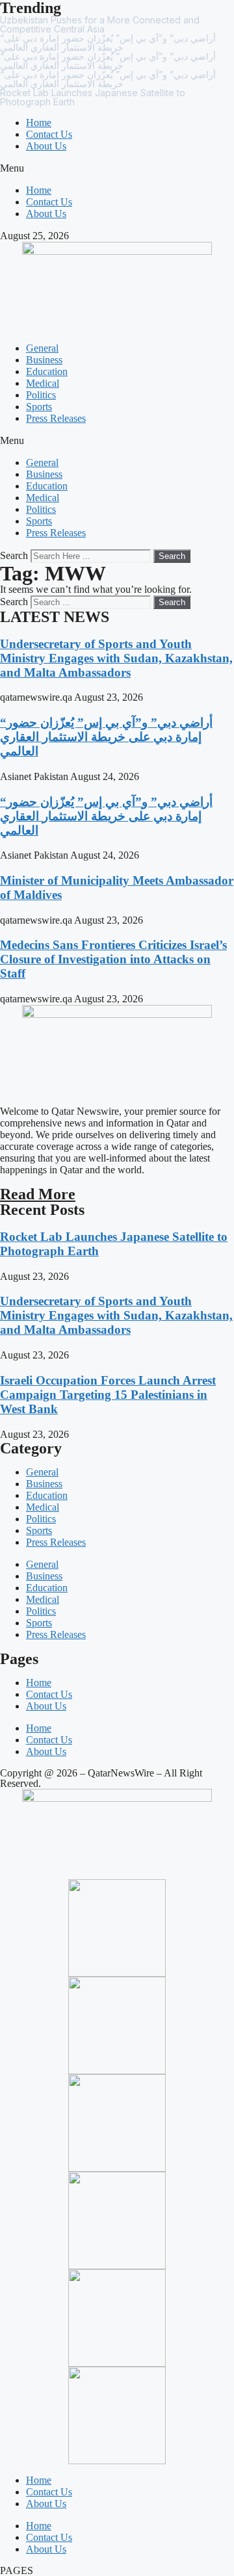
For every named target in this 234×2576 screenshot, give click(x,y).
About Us (46, 146)
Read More (38, 1194)
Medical (43, 383)
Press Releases (56, 418)
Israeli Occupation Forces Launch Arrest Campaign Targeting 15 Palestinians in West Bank (108, 1395)
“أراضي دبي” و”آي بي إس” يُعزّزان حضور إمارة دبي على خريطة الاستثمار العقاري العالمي (106, 737)
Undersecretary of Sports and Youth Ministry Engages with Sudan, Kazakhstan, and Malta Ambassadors (116, 658)
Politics (41, 395)
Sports (39, 407)
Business (44, 360)
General (42, 348)
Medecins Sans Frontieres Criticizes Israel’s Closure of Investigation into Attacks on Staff (113, 959)
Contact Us (49, 134)
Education (47, 371)
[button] (117, 168)
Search (14, 555)
